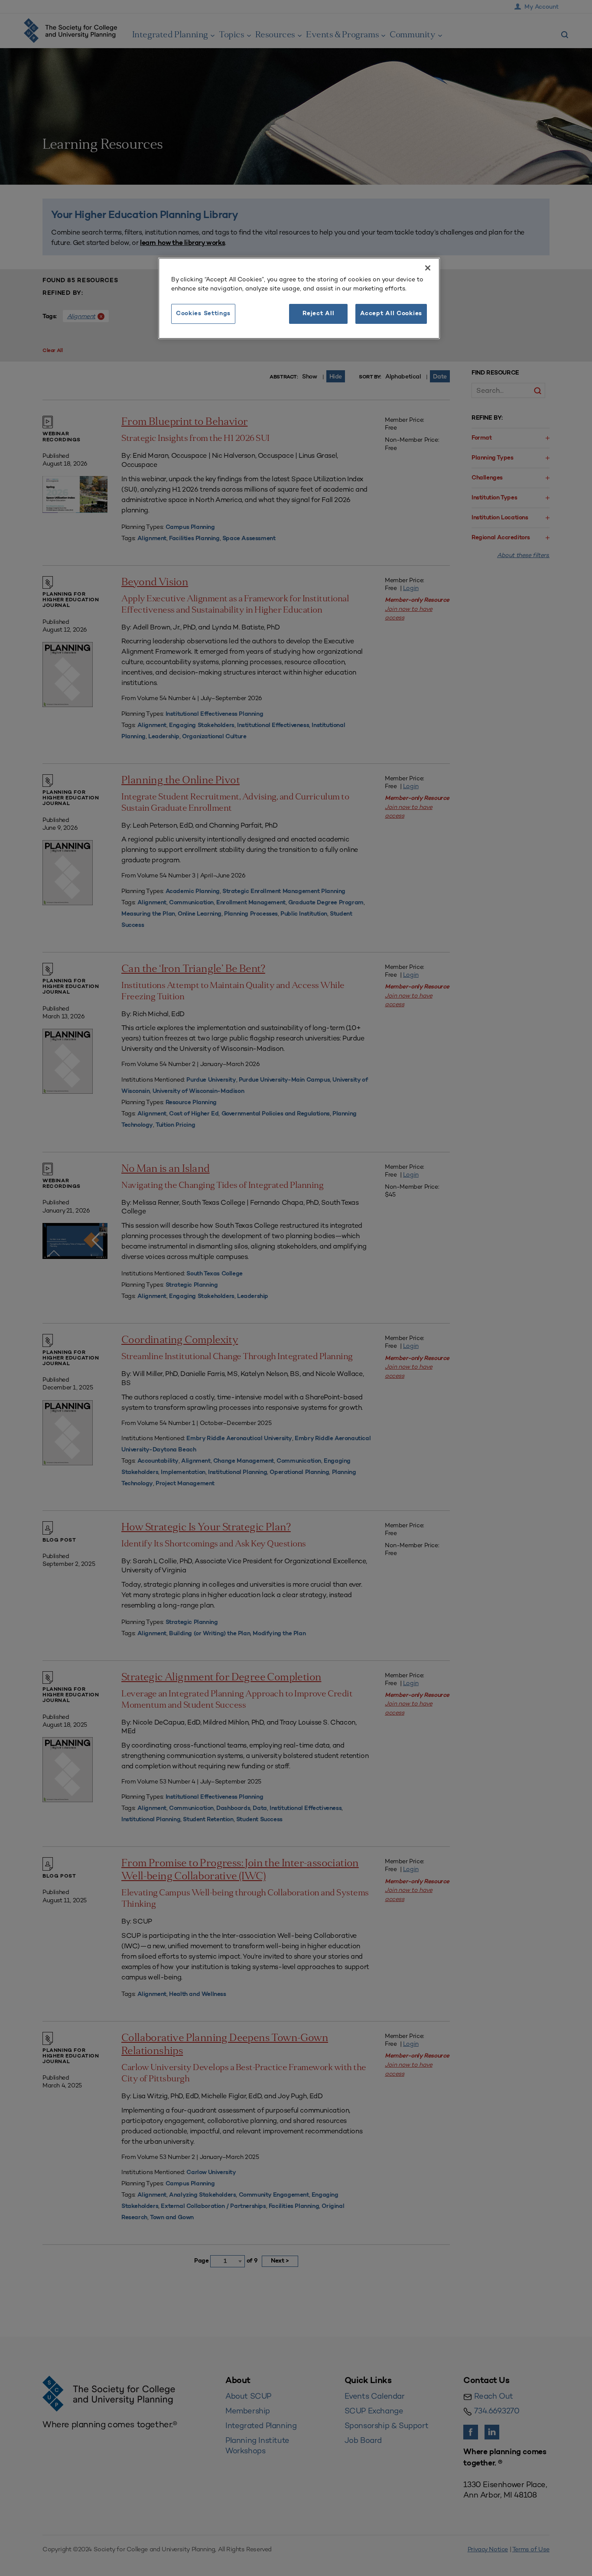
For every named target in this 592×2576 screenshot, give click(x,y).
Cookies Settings (203, 314)
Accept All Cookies (391, 314)
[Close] (428, 268)
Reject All (318, 314)
